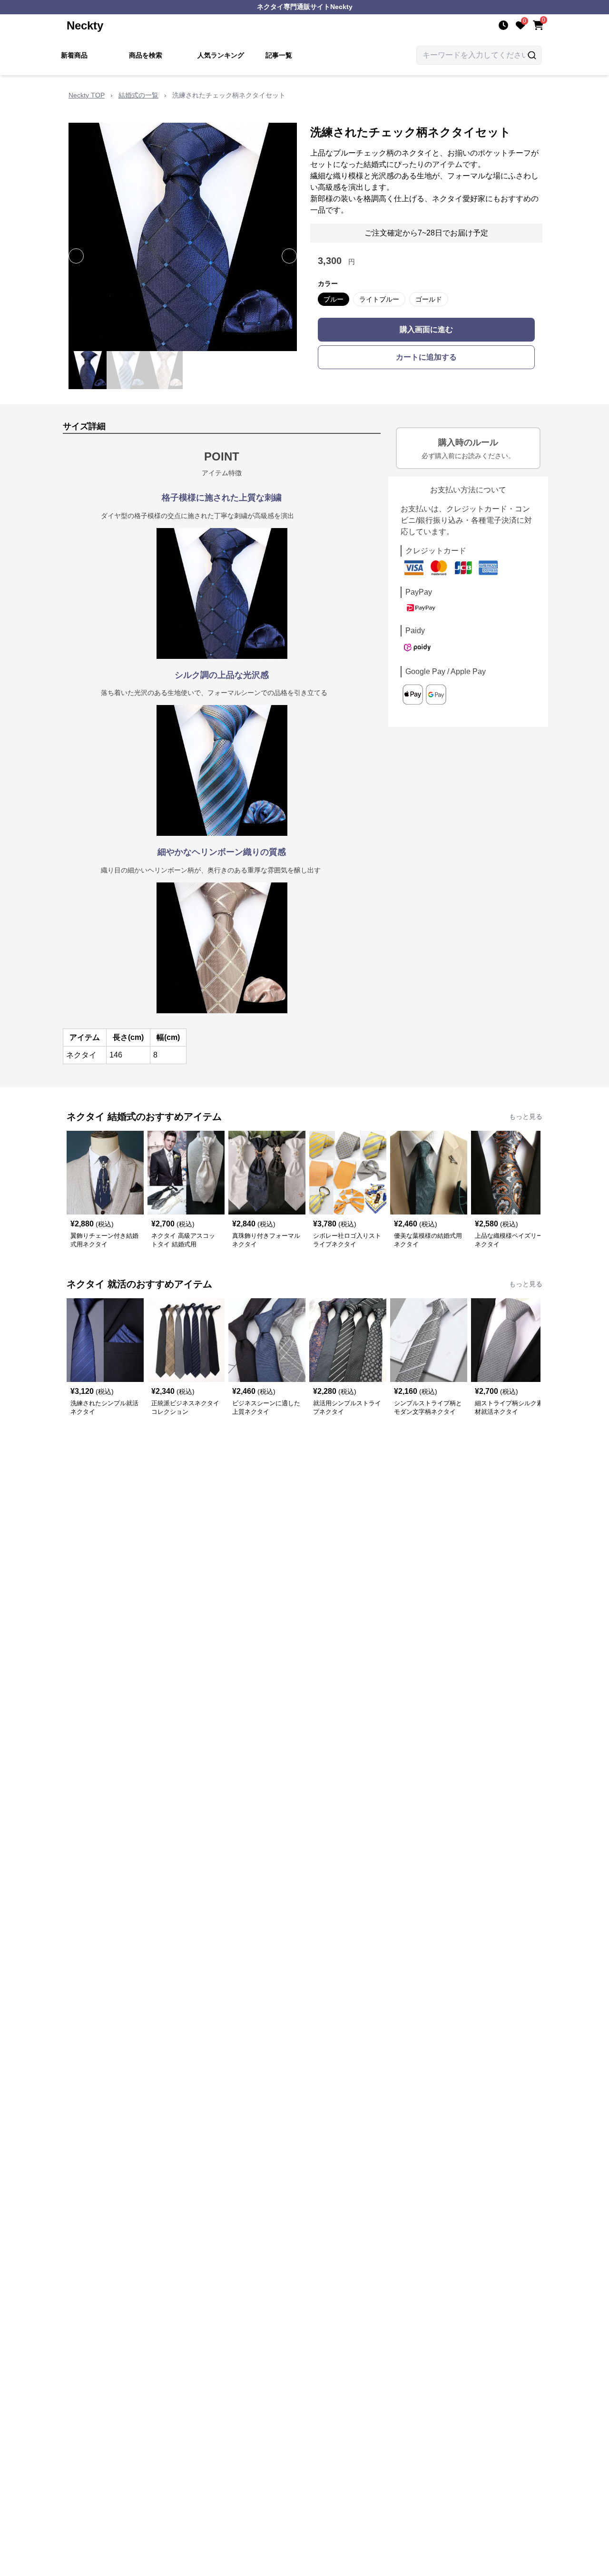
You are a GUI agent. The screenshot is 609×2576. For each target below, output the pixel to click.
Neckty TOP (87, 95)
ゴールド (429, 299)
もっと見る (526, 1117)
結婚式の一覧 (138, 95)
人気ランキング (221, 55)
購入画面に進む (426, 329)
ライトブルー (379, 299)
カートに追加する (426, 357)
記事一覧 (279, 55)
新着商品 (74, 55)
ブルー (334, 299)
